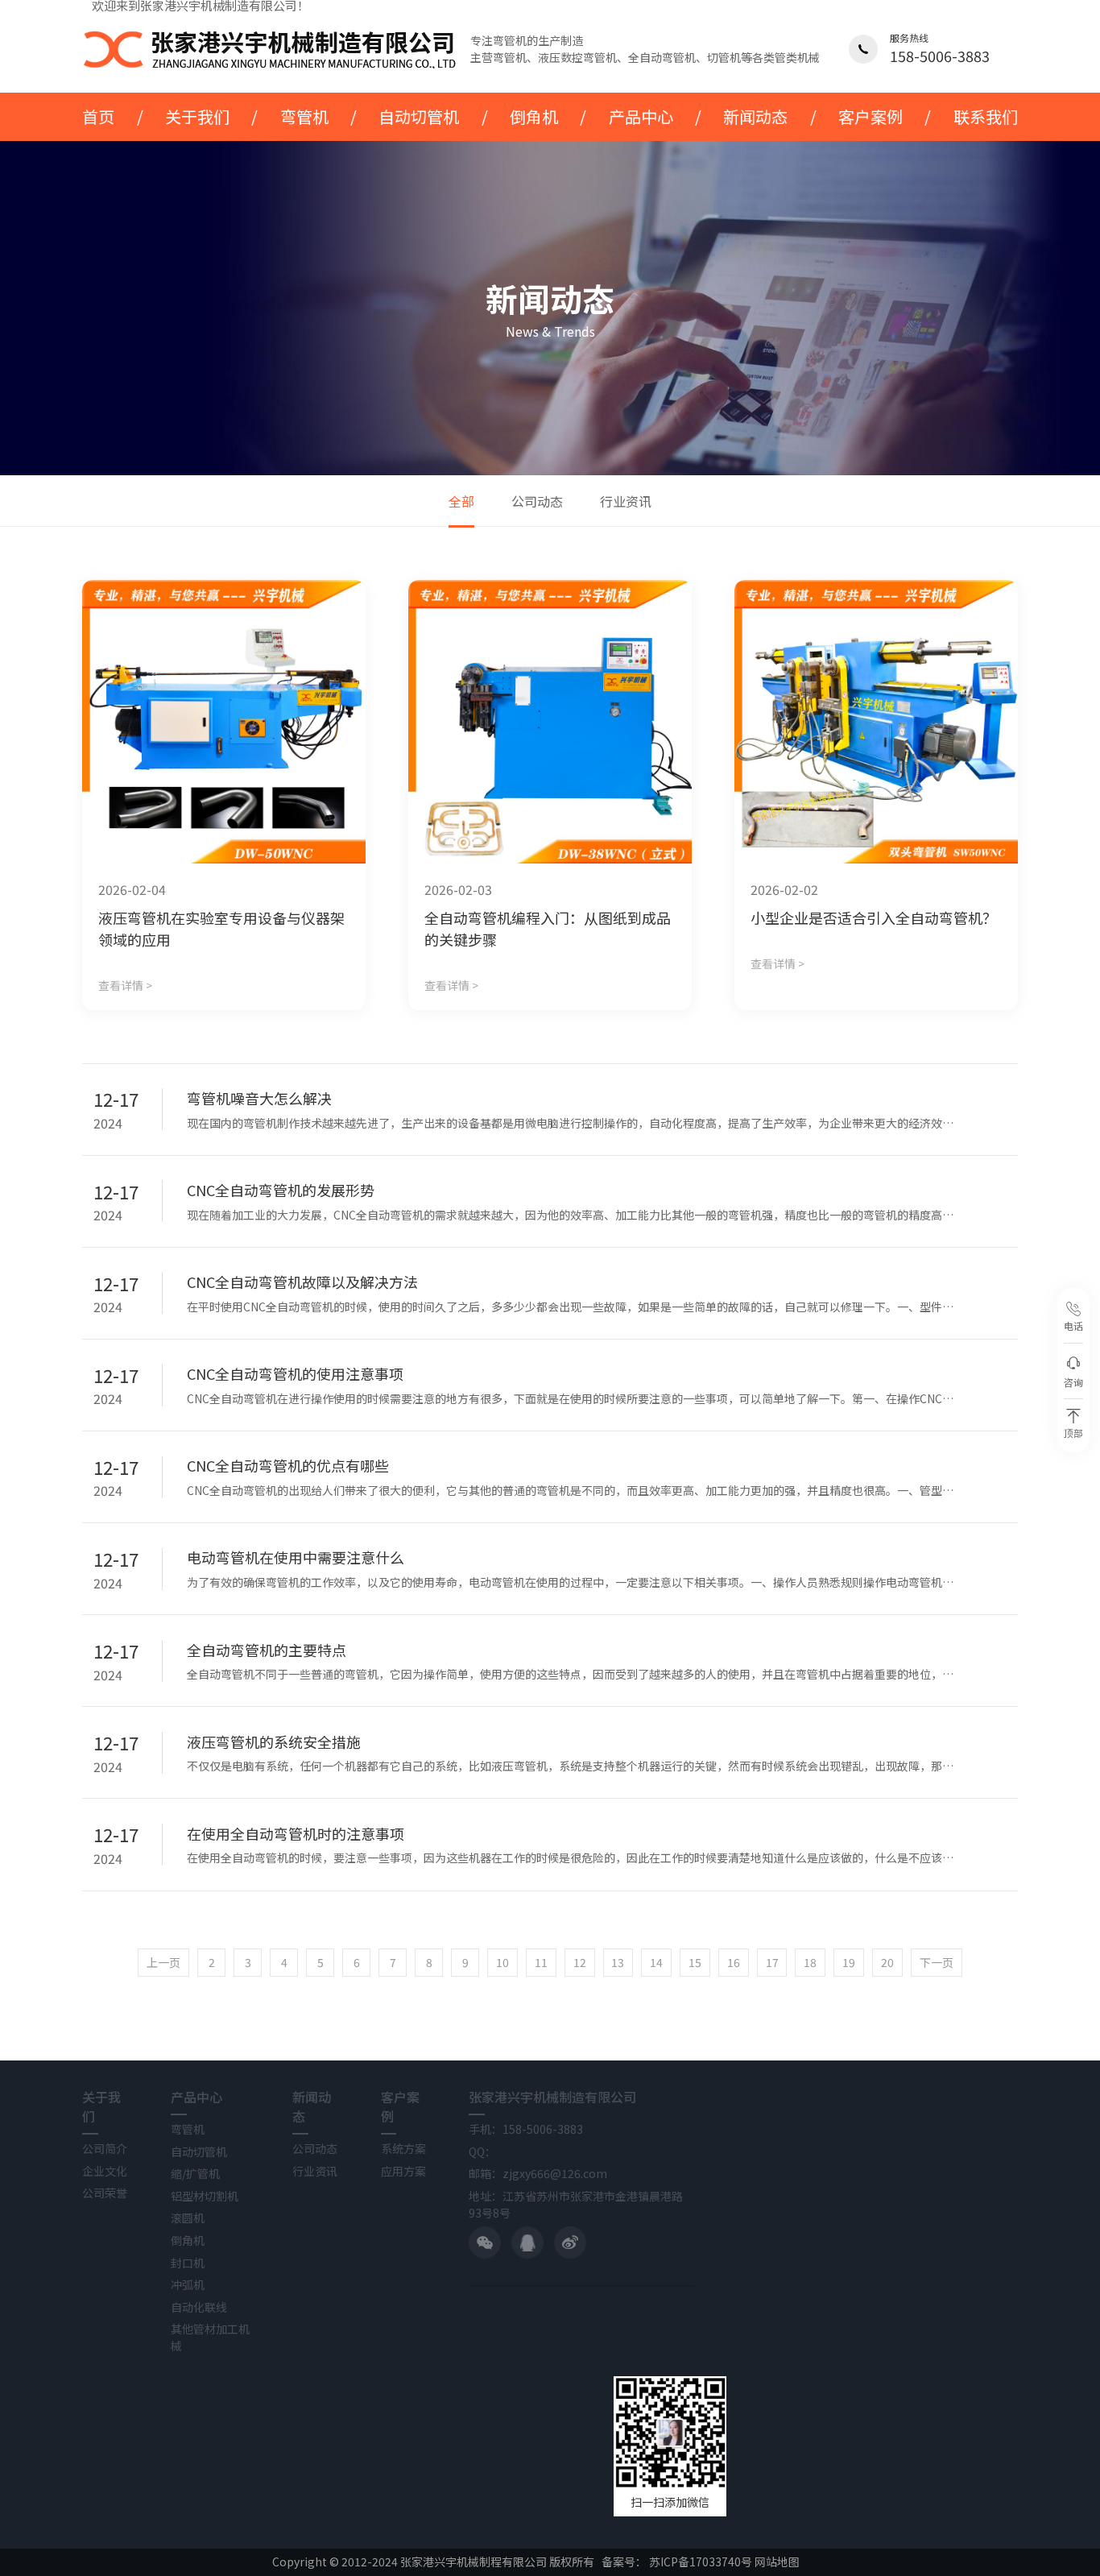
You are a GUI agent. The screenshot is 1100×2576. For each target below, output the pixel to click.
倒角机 (534, 116)
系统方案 (403, 2148)
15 (695, 1962)
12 (580, 1962)
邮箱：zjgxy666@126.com (538, 2173)
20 (887, 1962)
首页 (98, 116)
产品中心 (641, 116)
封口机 (188, 2263)
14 (656, 1962)
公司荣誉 (105, 2193)
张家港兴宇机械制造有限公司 (552, 2097)
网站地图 (777, 2562)
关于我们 (197, 116)
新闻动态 (755, 116)
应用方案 (403, 2171)
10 (502, 1962)
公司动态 (537, 501)
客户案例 (870, 116)
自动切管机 (419, 116)
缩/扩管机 (195, 2173)
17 (772, 1962)
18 (810, 1962)
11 (541, 1962)
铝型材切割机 (205, 2196)
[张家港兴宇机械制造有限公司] (270, 49)
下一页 (937, 1962)
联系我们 (986, 116)
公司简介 (105, 2148)
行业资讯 (626, 501)
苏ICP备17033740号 (701, 2562)
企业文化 (105, 2171)
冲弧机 (188, 2284)
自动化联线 (199, 2307)
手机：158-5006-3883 (526, 2129)
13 (618, 1962)
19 (849, 1962)
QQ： (482, 2151)
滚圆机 (188, 2218)
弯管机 (304, 116)
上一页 (163, 1962)
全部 (461, 501)
